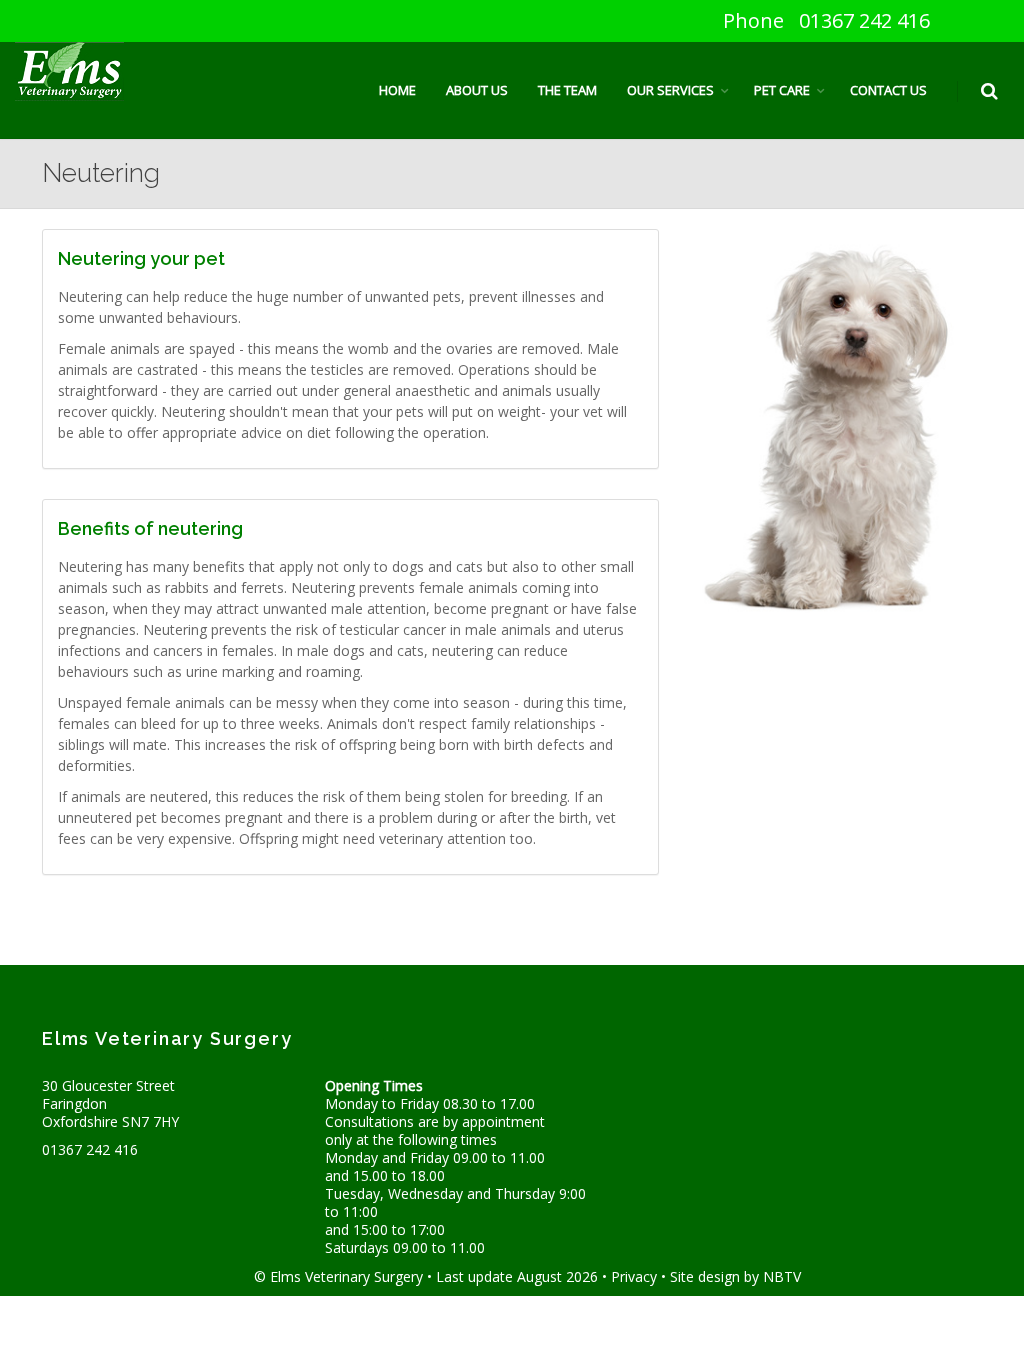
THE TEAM (567, 90)
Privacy (634, 1276)
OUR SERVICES (670, 90)
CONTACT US (888, 90)
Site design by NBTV (735, 1276)
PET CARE (782, 90)
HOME (397, 90)
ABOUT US (477, 90)
